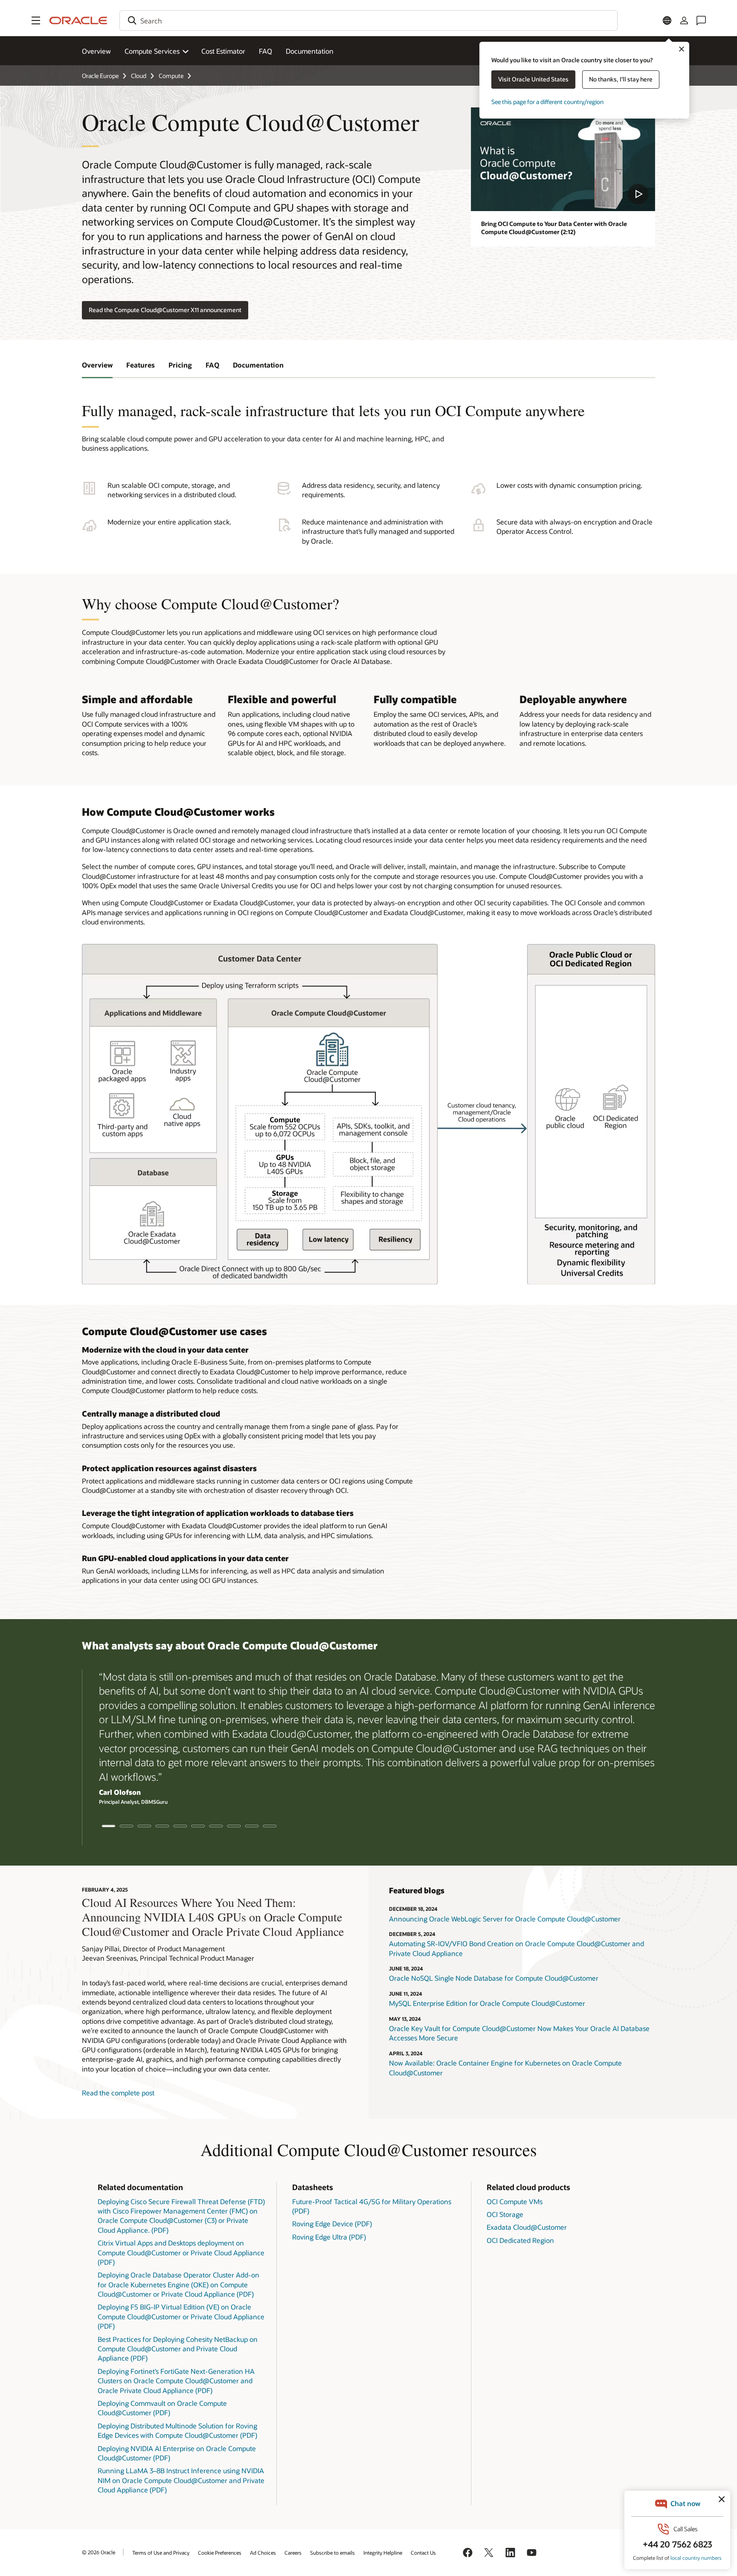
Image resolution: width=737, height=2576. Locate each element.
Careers (293, 2553)
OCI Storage (505, 2214)
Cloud (139, 76)
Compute (171, 76)
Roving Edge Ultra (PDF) (329, 2237)
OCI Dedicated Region (520, 2240)
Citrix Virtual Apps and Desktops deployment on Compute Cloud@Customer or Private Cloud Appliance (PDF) (181, 2252)
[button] (36, 20)
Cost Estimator (223, 51)
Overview (96, 51)
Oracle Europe (100, 76)
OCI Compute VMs (515, 2201)
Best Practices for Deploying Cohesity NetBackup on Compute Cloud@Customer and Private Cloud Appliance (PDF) (178, 2349)
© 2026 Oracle (99, 2552)
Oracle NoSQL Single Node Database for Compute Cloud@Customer (494, 1978)
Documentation (310, 51)
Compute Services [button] (152, 51)
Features (141, 365)
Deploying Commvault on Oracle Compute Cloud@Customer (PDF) (162, 2408)
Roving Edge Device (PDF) (332, 2224)
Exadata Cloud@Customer (527, 2227)
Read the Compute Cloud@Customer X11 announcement (165, 310)
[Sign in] (684, 20)
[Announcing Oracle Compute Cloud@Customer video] (563, 159)
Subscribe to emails (332, 2553)
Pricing (180, 365)
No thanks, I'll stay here (621, 79)
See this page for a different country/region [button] (547, 102)
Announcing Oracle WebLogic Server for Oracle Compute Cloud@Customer (505, 1919)
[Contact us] (701, 20)
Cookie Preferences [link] (220, 2553)
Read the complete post (118, 2093)
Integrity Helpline (383, 2553)
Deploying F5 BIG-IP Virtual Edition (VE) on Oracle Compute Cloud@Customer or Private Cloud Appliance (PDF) (181, 2316)
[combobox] (368, 20)
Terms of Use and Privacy (161, 2553)
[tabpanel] (368, 1739)
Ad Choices (263, 2553)
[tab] (109, 1826)
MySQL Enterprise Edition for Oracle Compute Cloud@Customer (487, 2003)
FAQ (265, 51)
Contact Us (423, 2553)
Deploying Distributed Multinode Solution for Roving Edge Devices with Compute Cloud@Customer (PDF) (177, 2430)
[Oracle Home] (78, 20)
